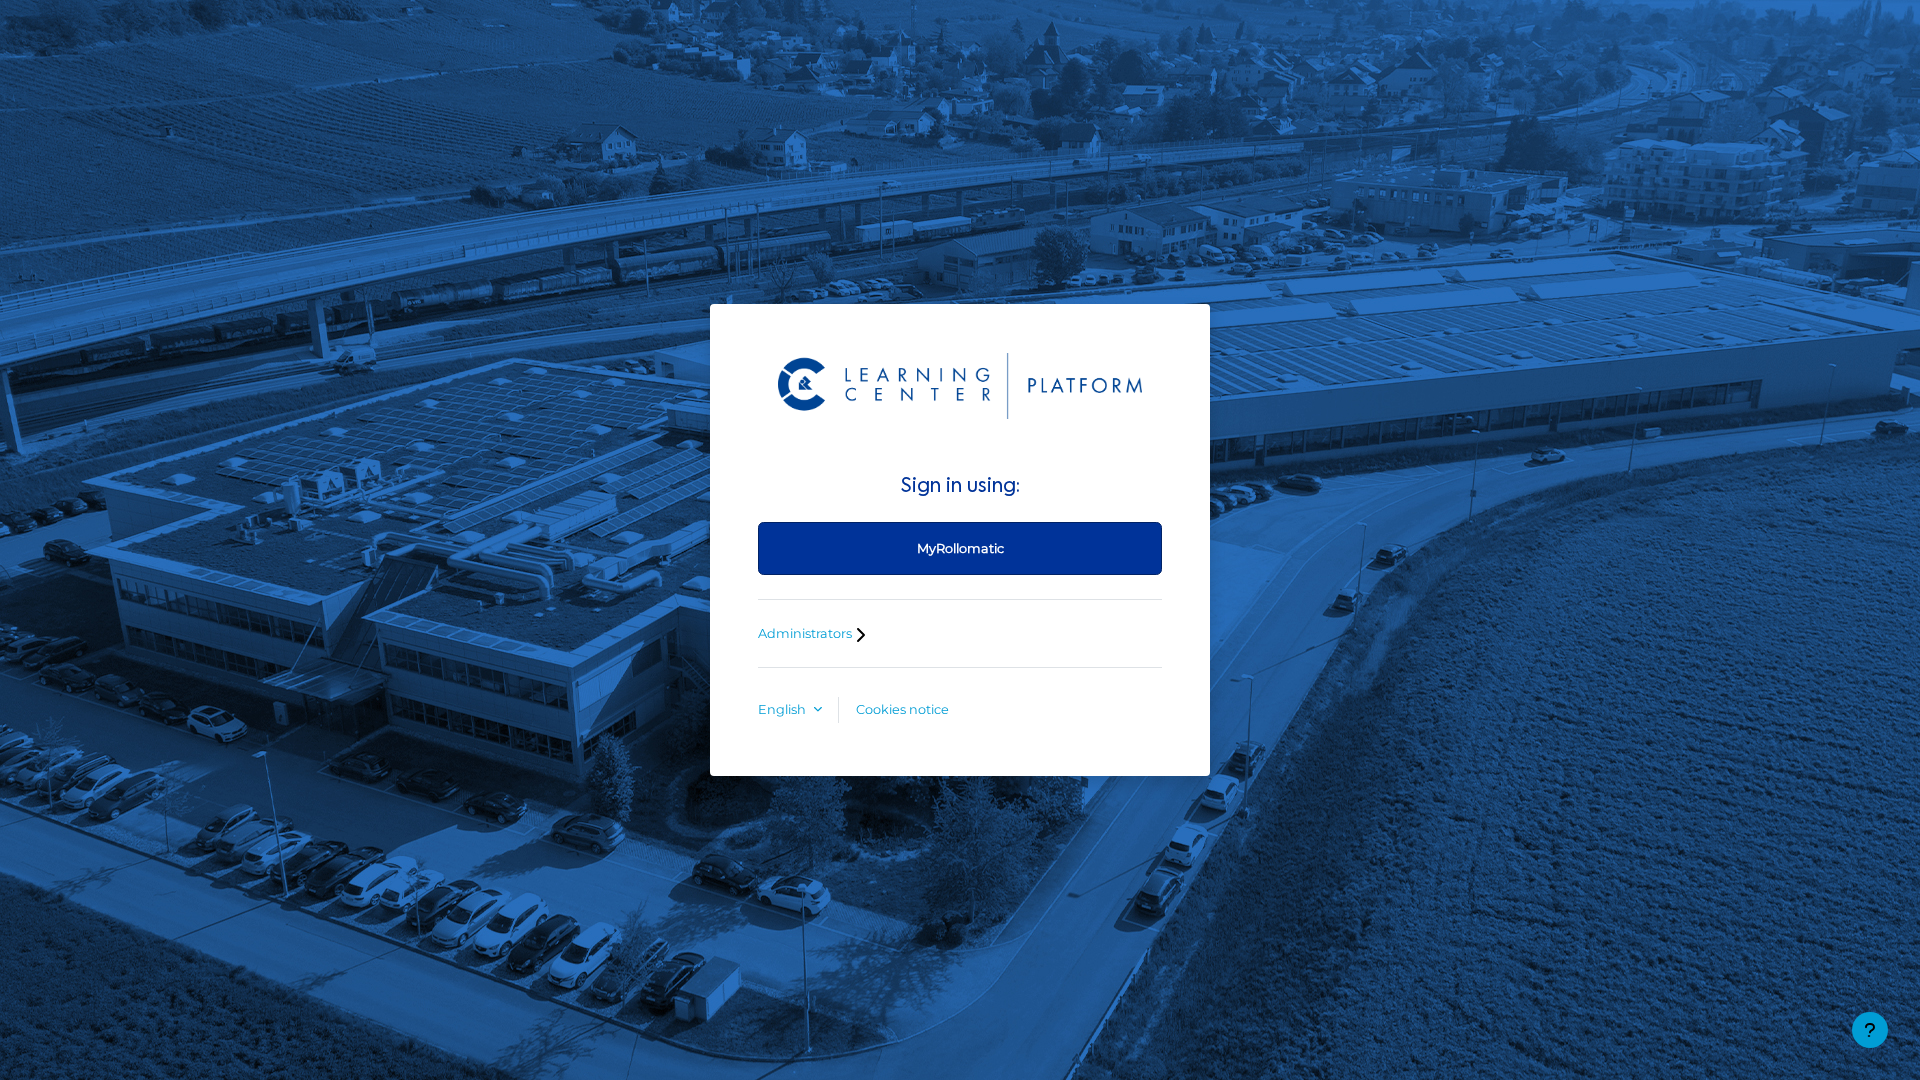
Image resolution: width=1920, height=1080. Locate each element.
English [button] (783, 709)
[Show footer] (1870, 1030)
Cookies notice (902, 709)
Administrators (806, 633)
